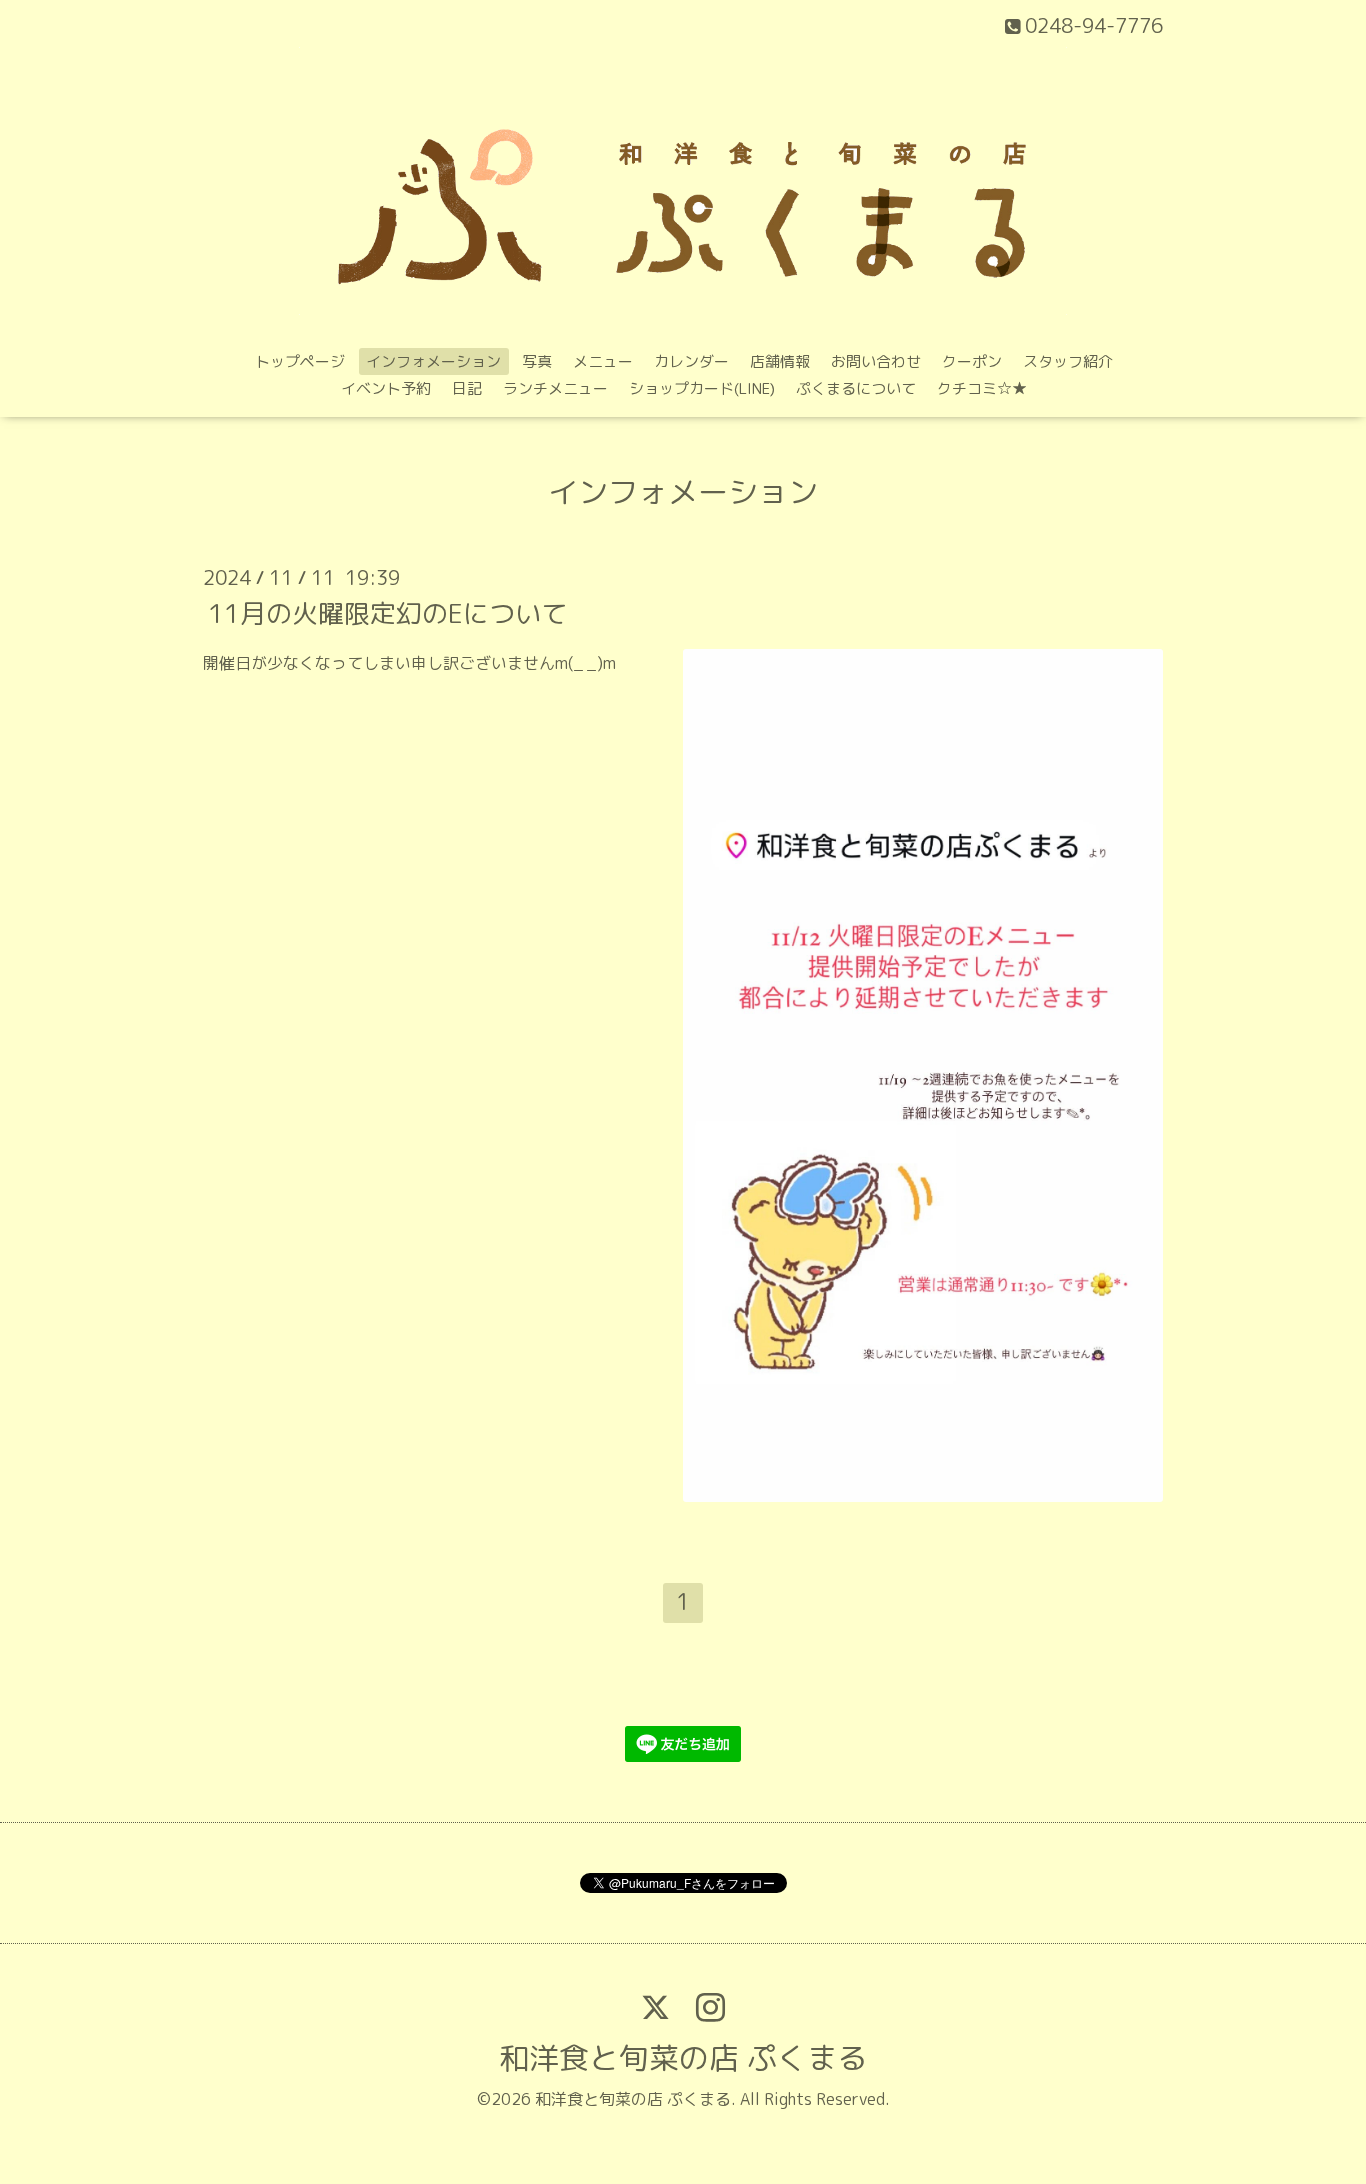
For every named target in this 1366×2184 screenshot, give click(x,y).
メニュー (603, 361)
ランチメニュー (555, 388)
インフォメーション (433, 361)
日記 (467, 388)
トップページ (300, 361)
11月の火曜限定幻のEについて (387, 612)
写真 (537, 361)
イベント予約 (386, 388)
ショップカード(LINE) (702, 388)
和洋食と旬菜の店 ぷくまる (683, 2058)
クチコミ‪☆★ (982, 388)
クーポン (972, 361)
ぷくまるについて (856, 388)
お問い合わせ (876, 361)
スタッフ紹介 (1068, 361)
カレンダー (691, 361)
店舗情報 (780, 361)
